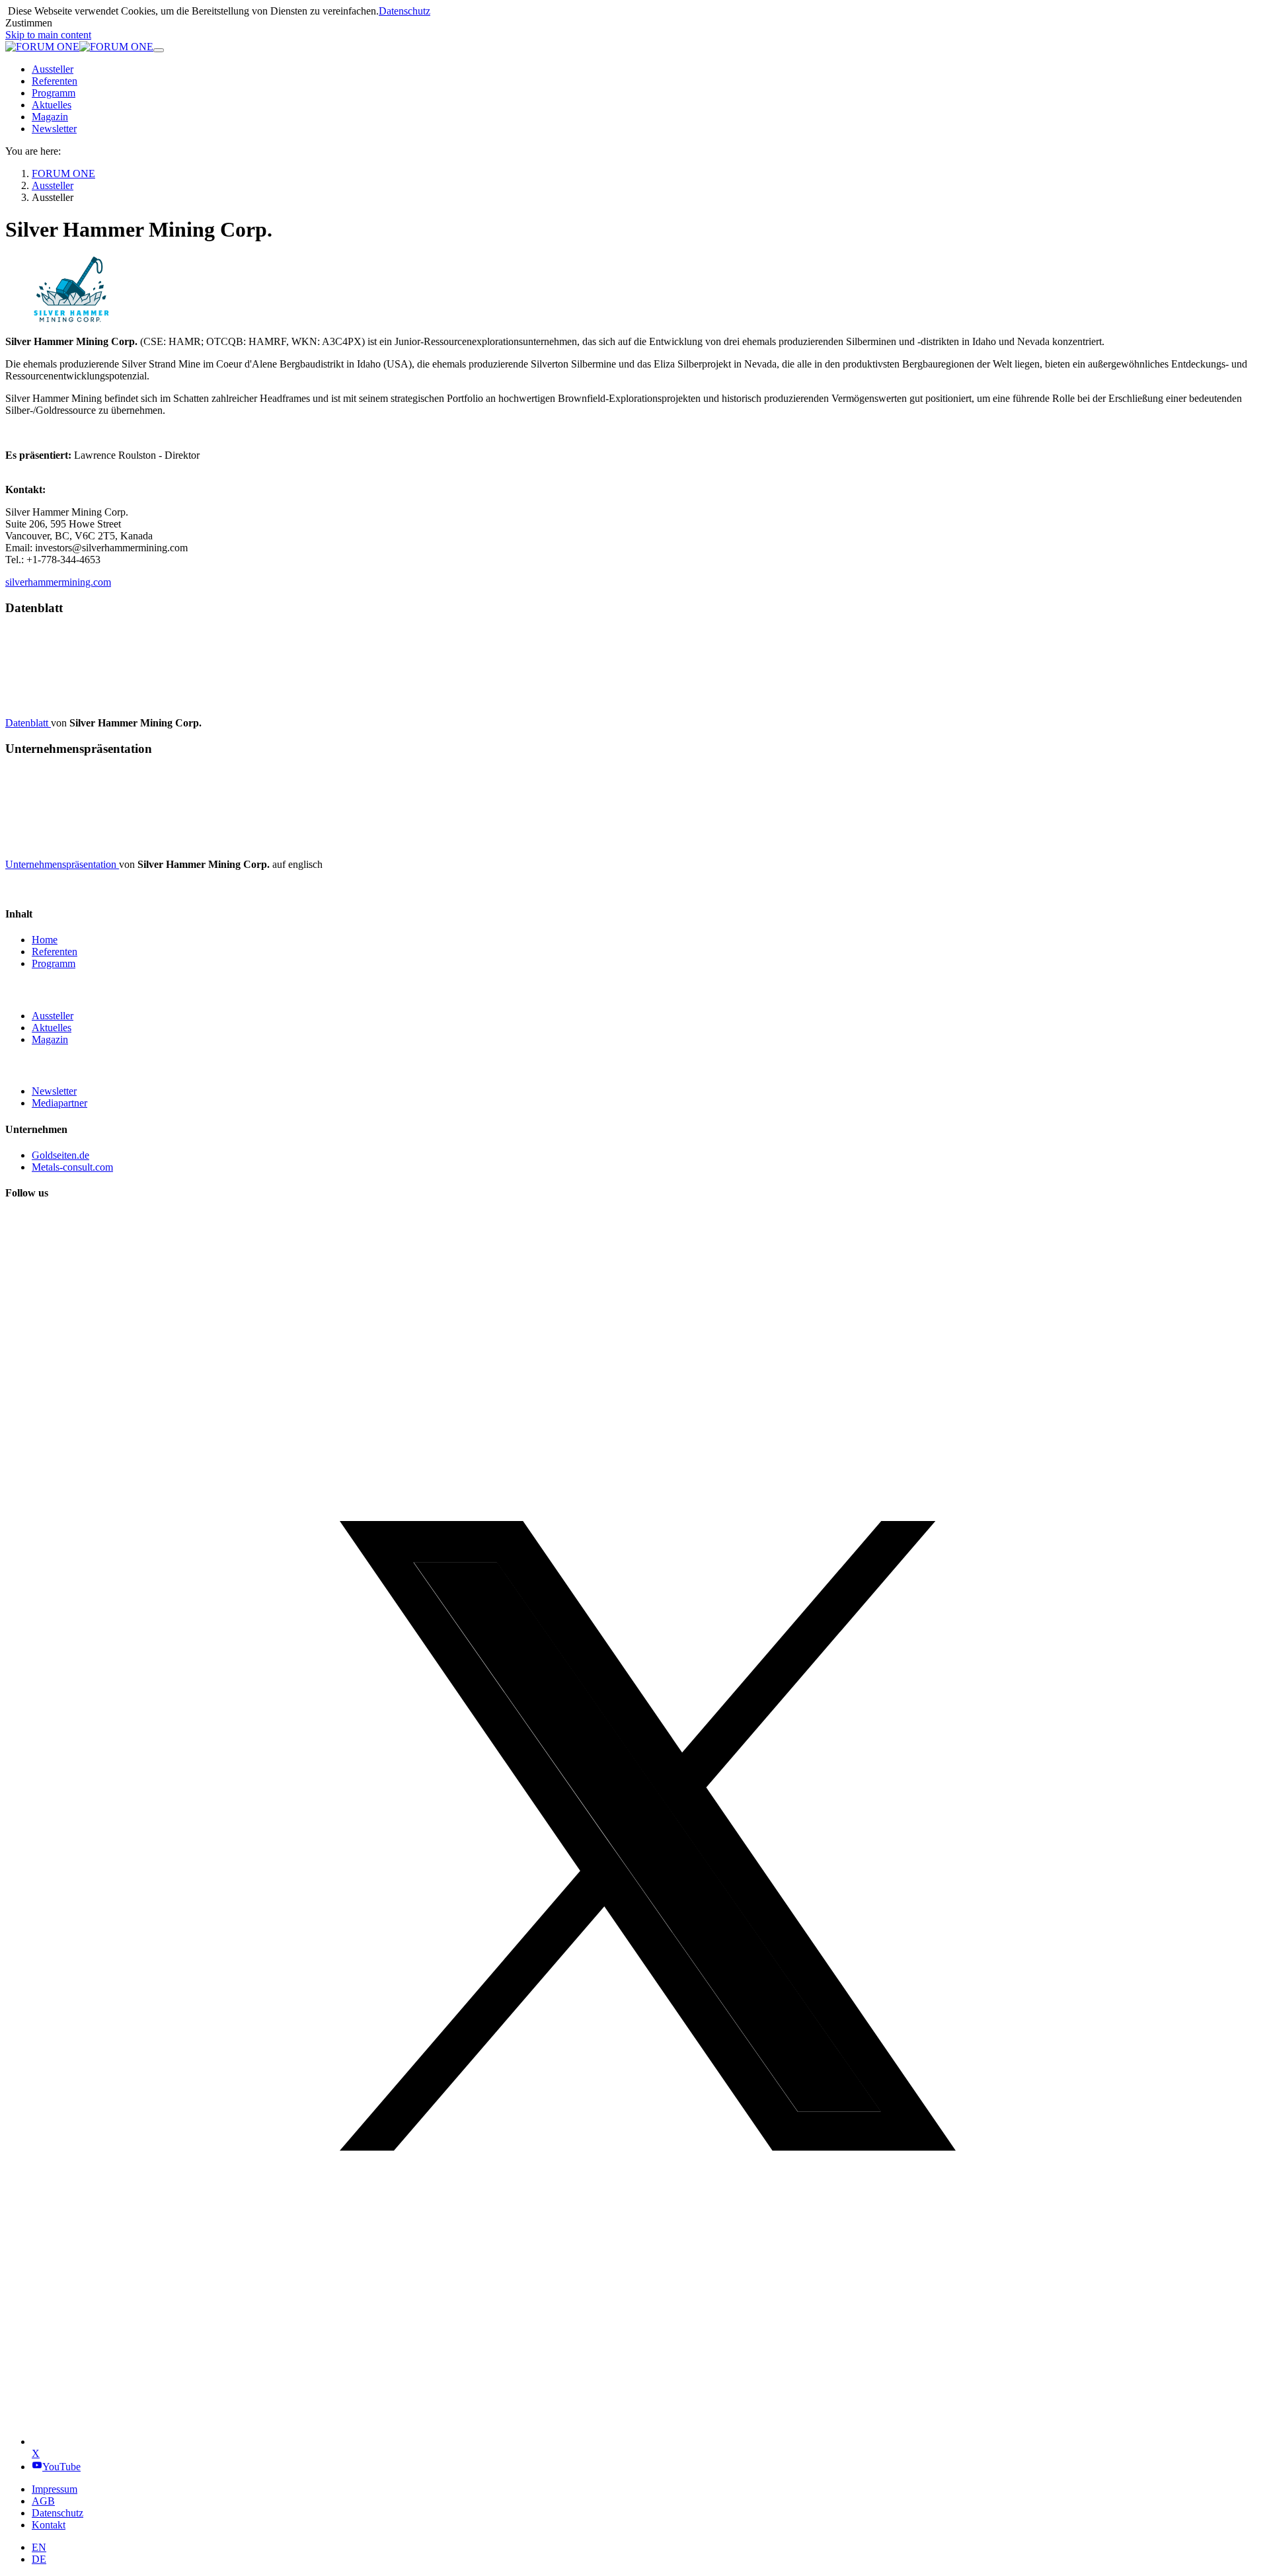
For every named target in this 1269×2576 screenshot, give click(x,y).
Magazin (50, 1039)
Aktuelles (52, 1028)
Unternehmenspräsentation (62, 864)
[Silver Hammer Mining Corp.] (634, 291)
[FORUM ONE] (79, 47)
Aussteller (53, 1016)
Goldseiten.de (60, 1155)
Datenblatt (28, 723)
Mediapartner (59, 1103)
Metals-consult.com (72, 1167)
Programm (54, 963)
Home (45, 940)
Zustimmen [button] (29, 23)
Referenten (55, 952)
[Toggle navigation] (159, 50)
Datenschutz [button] (404, 11)
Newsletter (54, 1091)
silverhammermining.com (58, 582)
